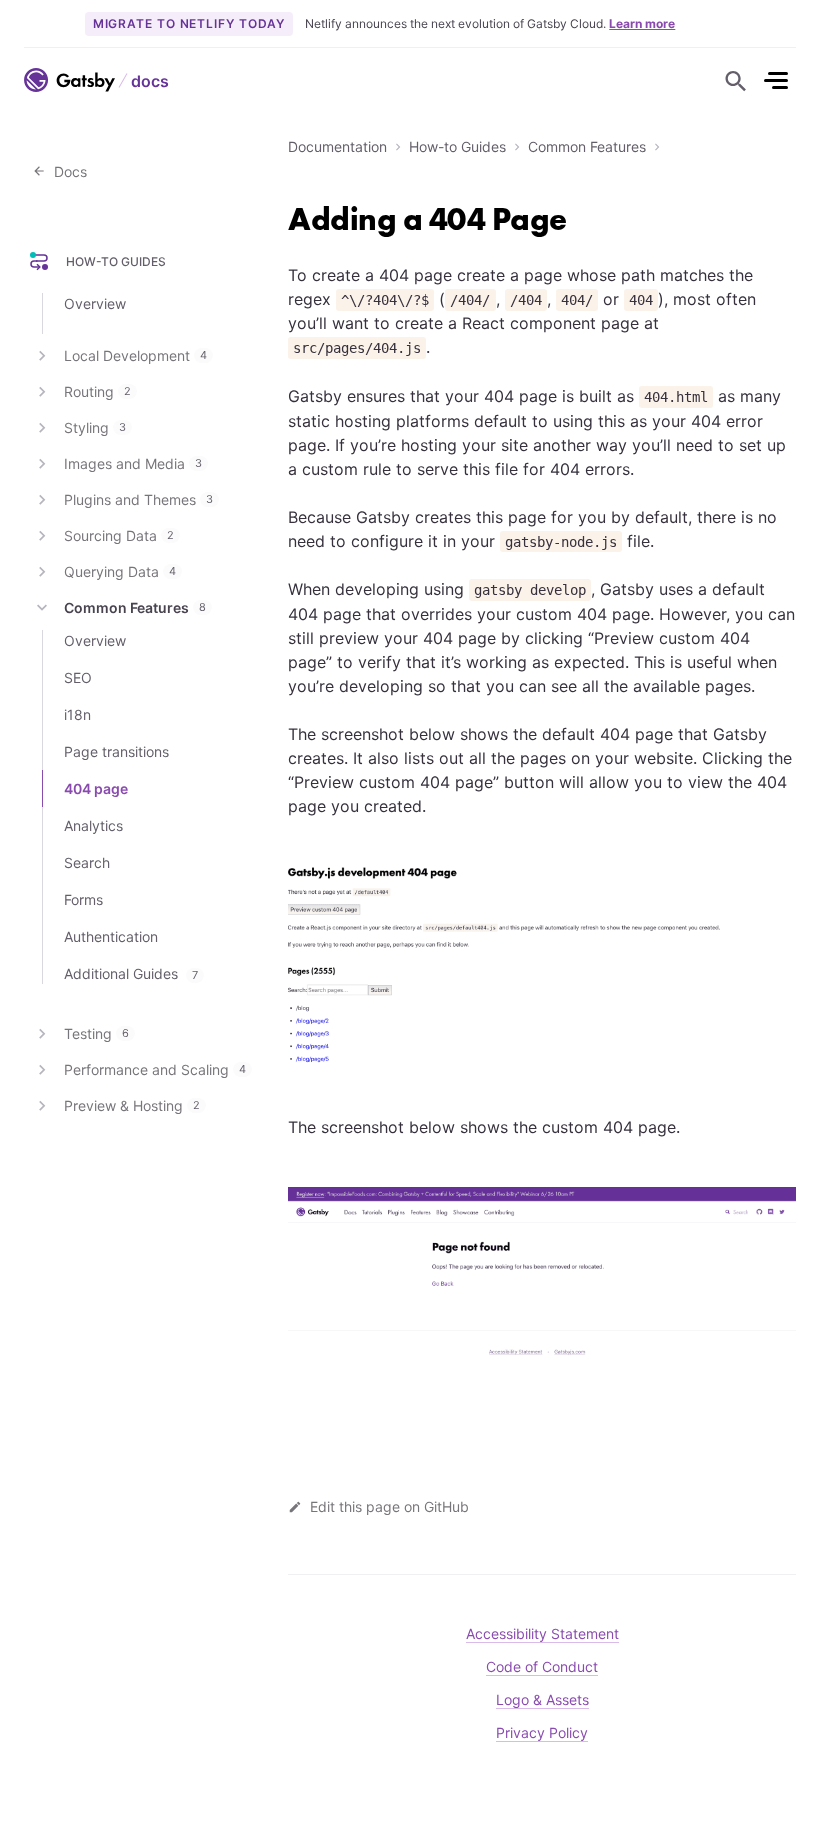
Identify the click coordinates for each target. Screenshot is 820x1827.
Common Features (587, 146)
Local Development (135, 355)
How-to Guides (457, 146)
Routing (97, 391)
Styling (95, 427)
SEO (78, 677)
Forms (83, 899)
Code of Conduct (542, 1666)
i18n (77, 714)
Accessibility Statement (542, 1633)
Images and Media (133, 463)
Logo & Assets (542, 1699)
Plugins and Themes (138, 499)
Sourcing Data (119, 535)
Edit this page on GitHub (389, 1506)
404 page (96, 788)
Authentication (111, 936)
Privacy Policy (542, 1732)
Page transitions (116, 751)
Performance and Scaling (155, 1069)
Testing (96, 1033)
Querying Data (120, 571)
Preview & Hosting (132, 1105)
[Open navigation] (776, 80)
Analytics (93, 825)
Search (87, 862)
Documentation (337, 146)
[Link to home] (69, 80)
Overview (95, 303)
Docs (66, 171)
